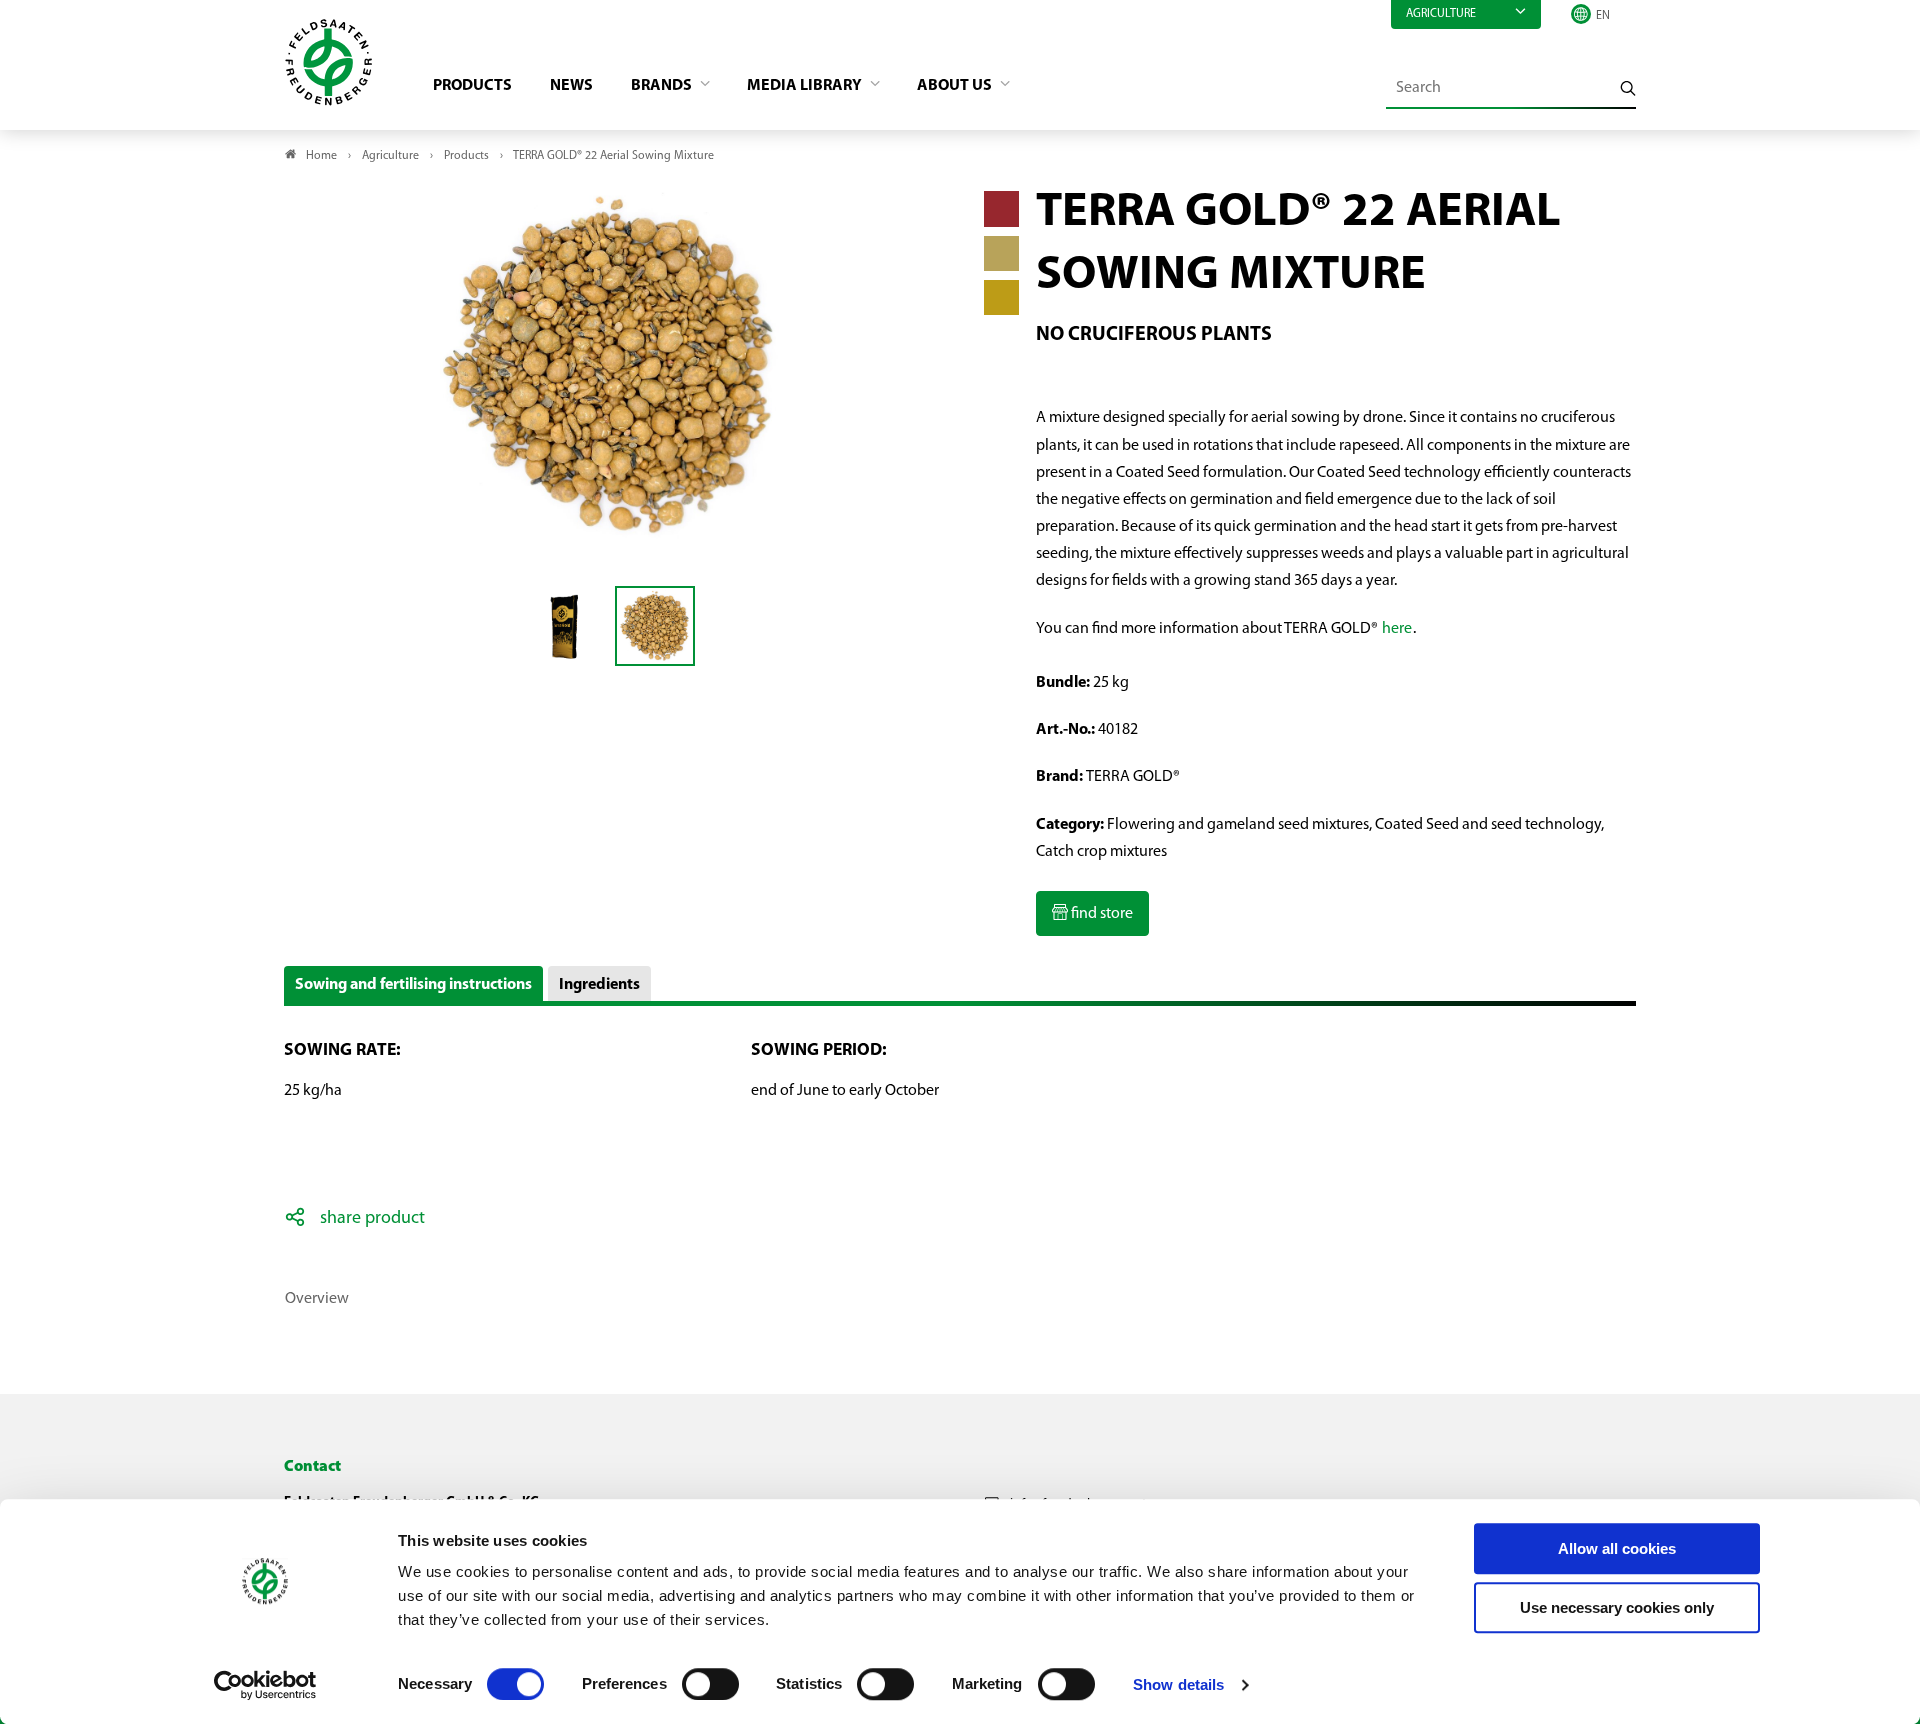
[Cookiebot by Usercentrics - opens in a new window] (265, 1685)
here (1397, 629)
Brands (663, 86)
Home (321, 156)
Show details (1178, 1684)
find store (1100, 914)
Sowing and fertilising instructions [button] (413, 985)
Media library (806, 86)
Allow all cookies (1617, 1548)
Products (472, 86)
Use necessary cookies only (1617, 1607)
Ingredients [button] (599, 985)
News (571, 86)
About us (956, 86)
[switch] (710, 1684)
